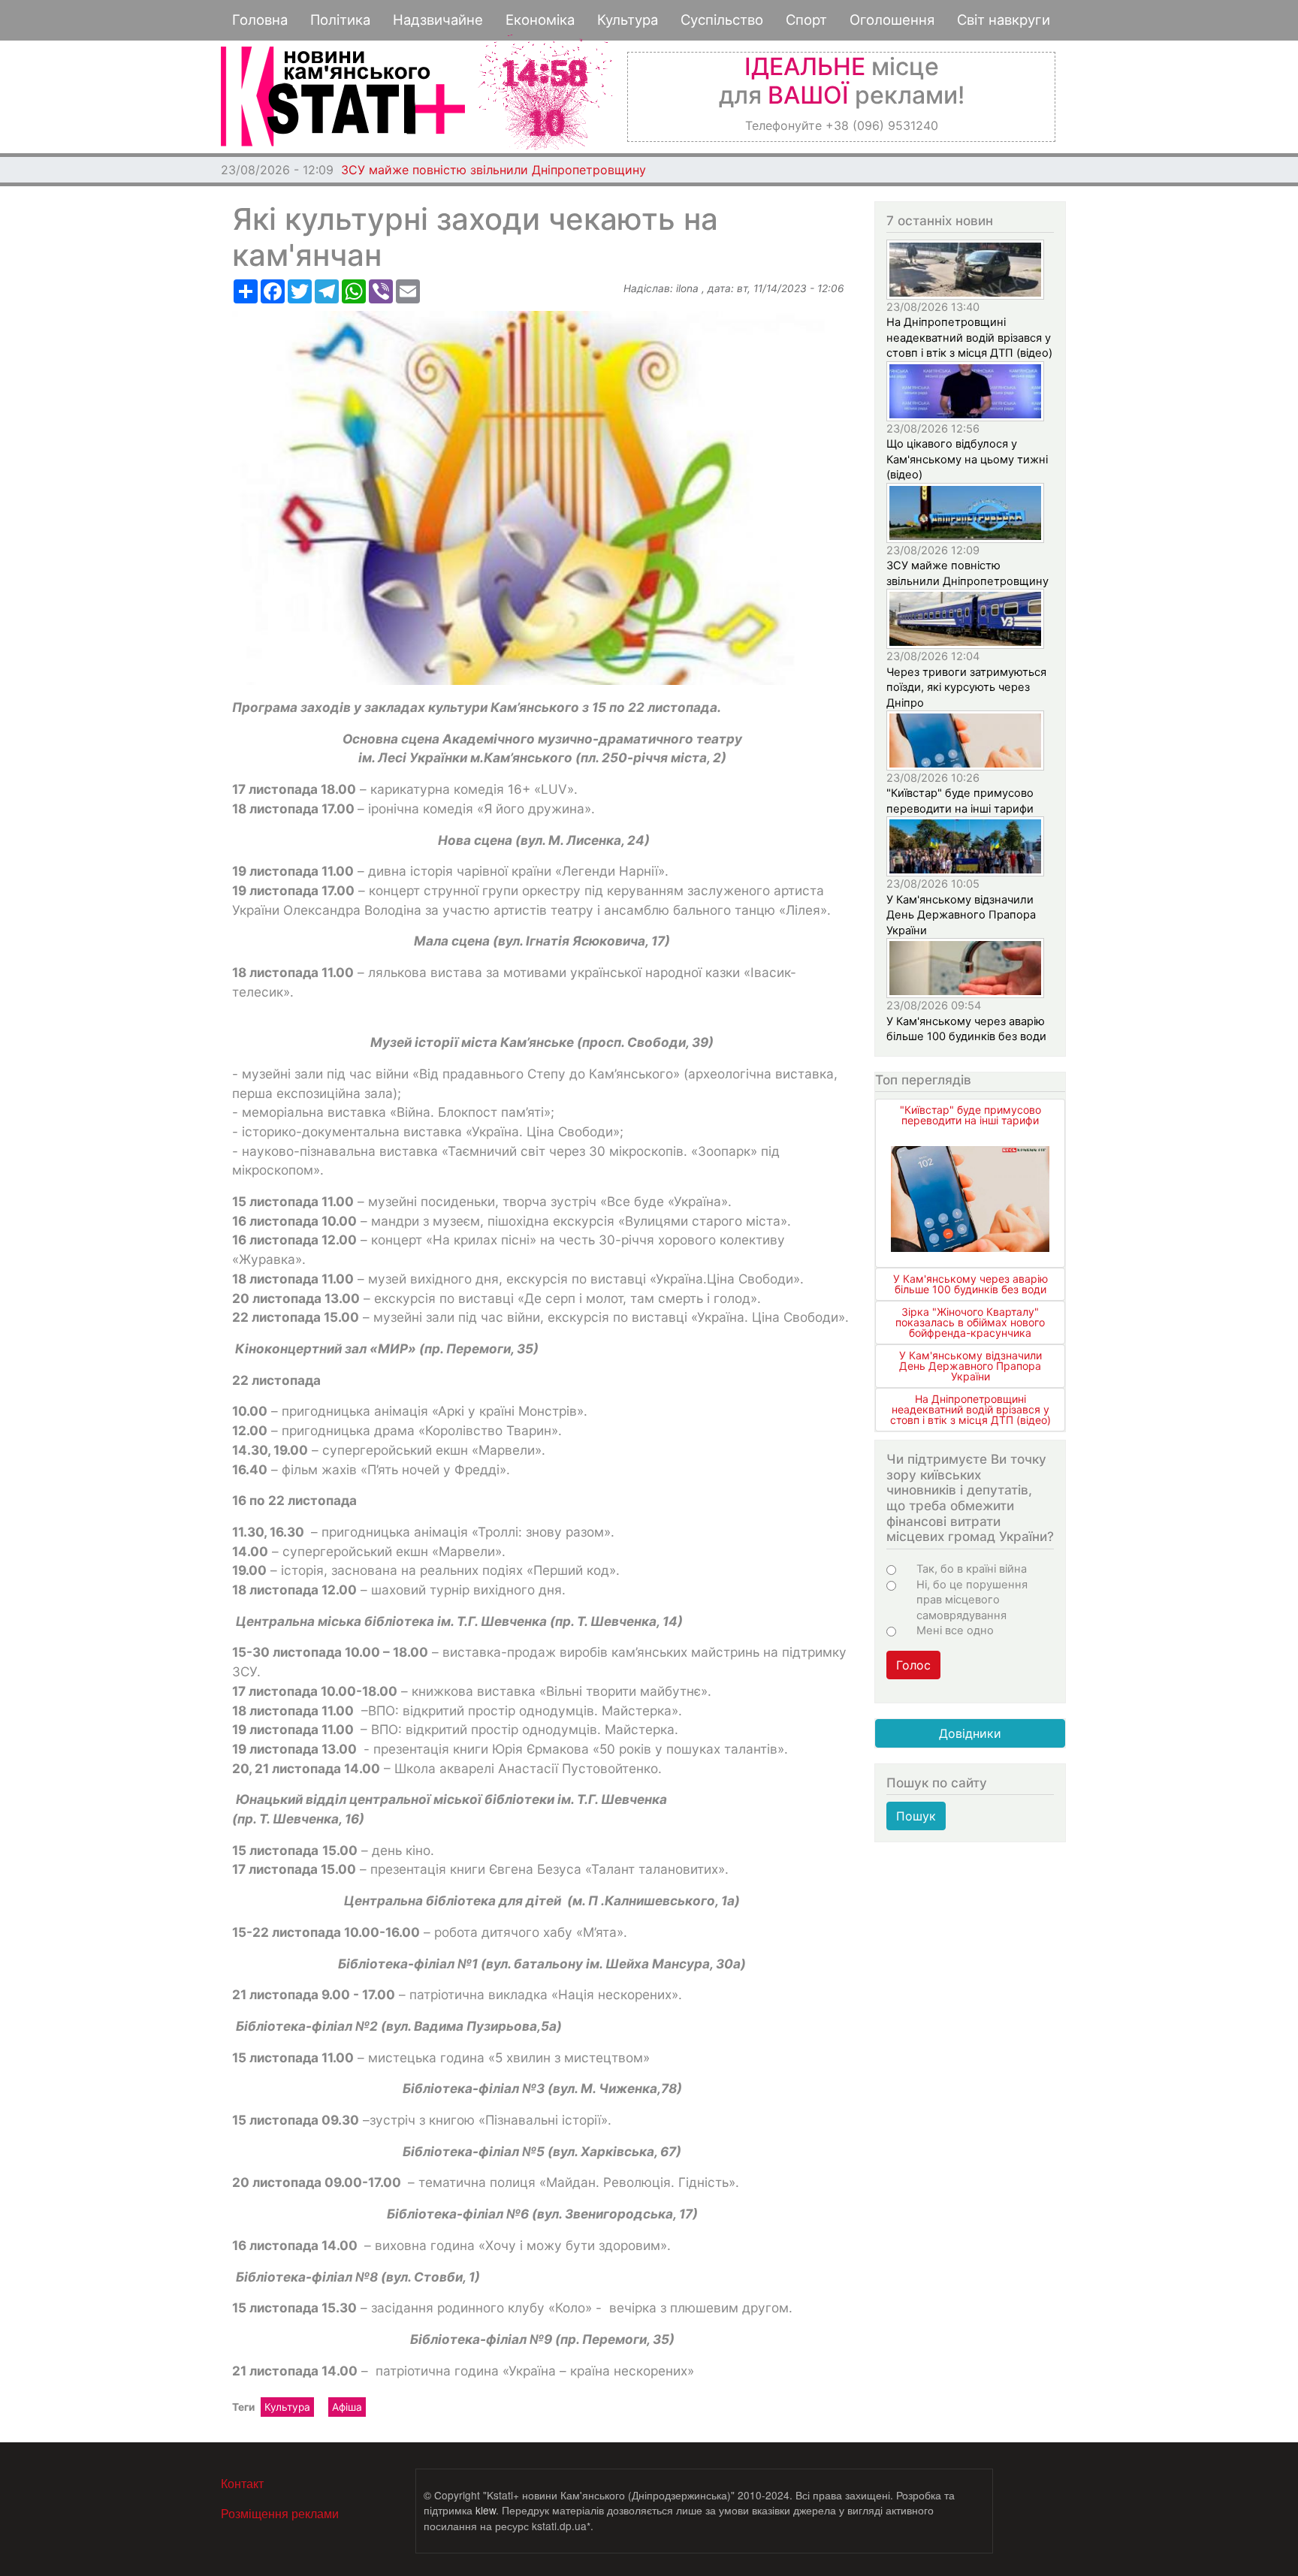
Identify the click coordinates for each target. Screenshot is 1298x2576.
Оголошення (892, 20)
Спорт (806, 20)
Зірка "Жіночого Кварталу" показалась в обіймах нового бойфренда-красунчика (970, 1322)
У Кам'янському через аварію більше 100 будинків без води (970, 1284)
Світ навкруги (1004, 20)
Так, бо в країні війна (972, 1569)
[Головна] (343, 97)
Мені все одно (955, 1630)
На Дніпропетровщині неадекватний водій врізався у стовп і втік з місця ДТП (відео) (969, 338)
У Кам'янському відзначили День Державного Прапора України (961, 915)
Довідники (970, 1733)
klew (486, 2510)
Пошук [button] (916, 1816)
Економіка (540, 20)
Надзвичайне (438, 20)
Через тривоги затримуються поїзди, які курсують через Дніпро (966, 688)
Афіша (347, 2407)
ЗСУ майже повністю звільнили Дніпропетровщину (494, 170)
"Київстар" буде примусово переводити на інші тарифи (970, 1115)
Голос (913, 1665)
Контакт (242, 2483)
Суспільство (722, 20)
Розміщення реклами (280, 2513)
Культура (628, 20)
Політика (340, 20)
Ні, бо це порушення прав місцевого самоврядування (972, 1600)
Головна (260, 20)
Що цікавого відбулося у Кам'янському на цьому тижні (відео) (967, 459)
